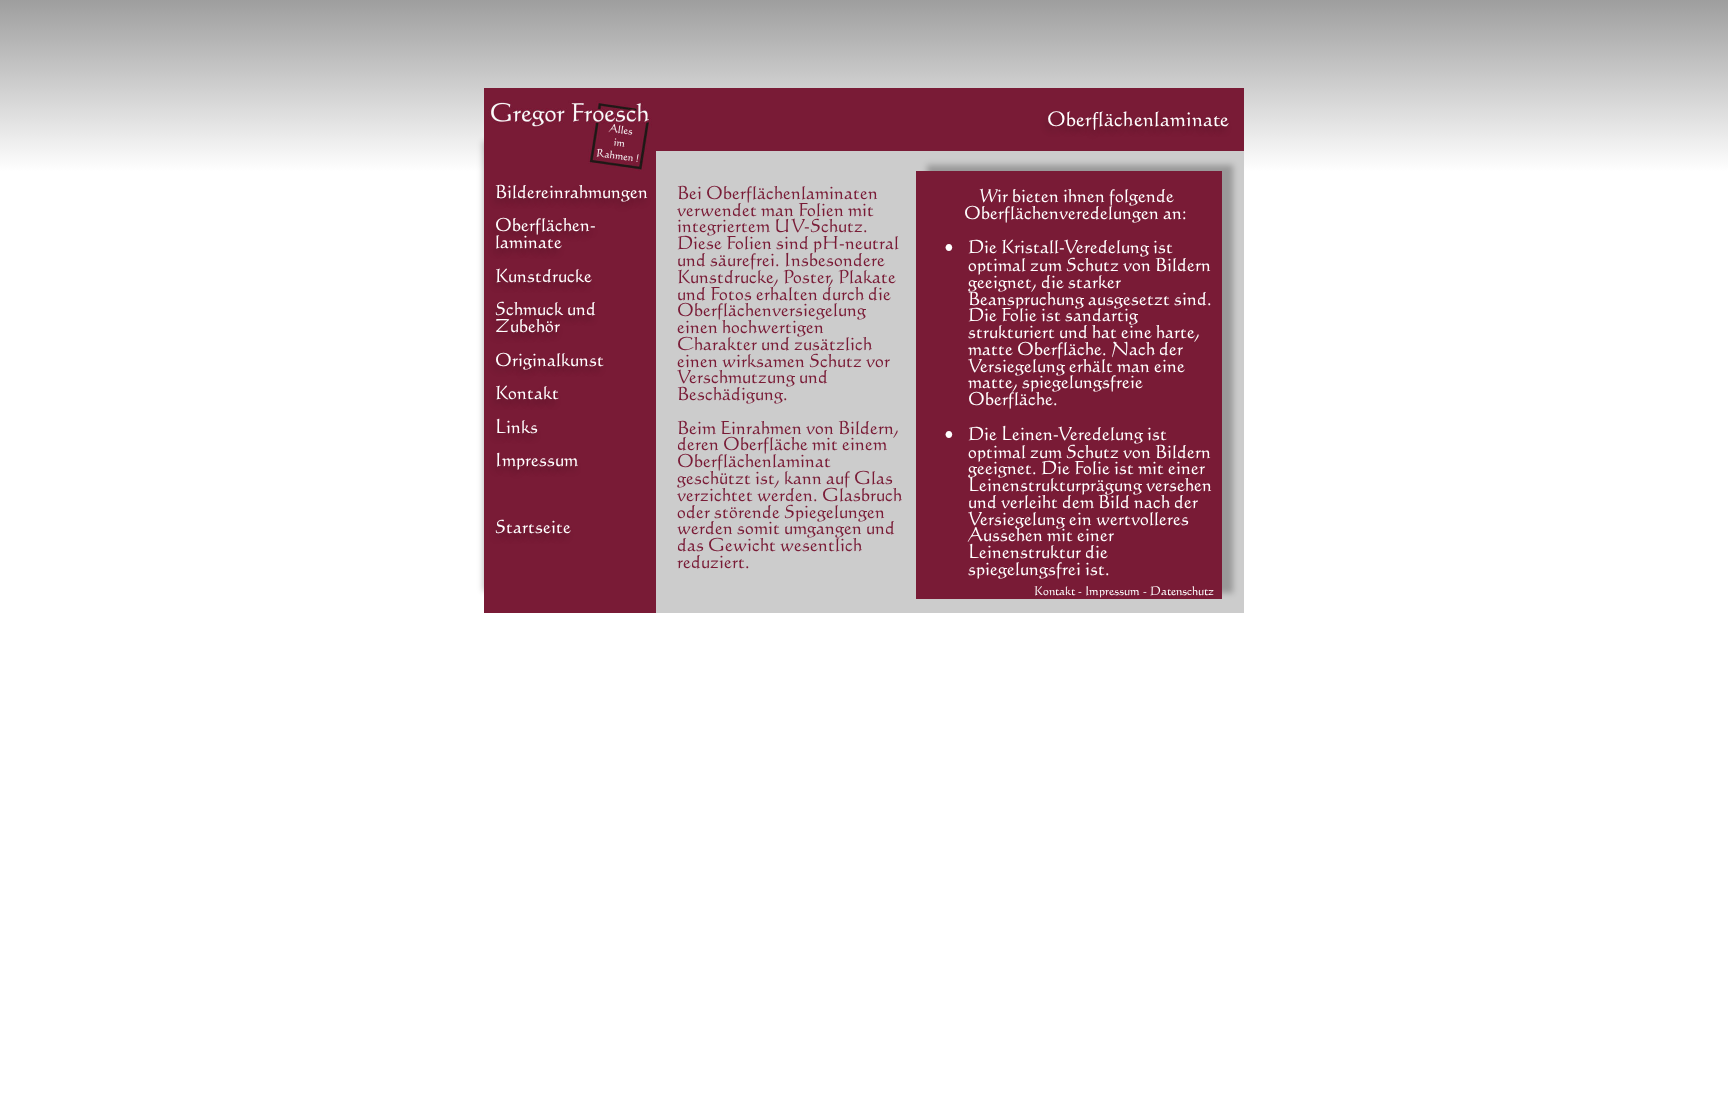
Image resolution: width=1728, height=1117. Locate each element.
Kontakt (527, 392)
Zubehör (527, 325)
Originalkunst (549, 359)
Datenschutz (1182, 590)
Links (516, 426)
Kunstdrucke (543, 275)
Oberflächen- (545, 224)
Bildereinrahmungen (571, 191)
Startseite (533, 526)
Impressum (536, 459)
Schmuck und (545, 308)
